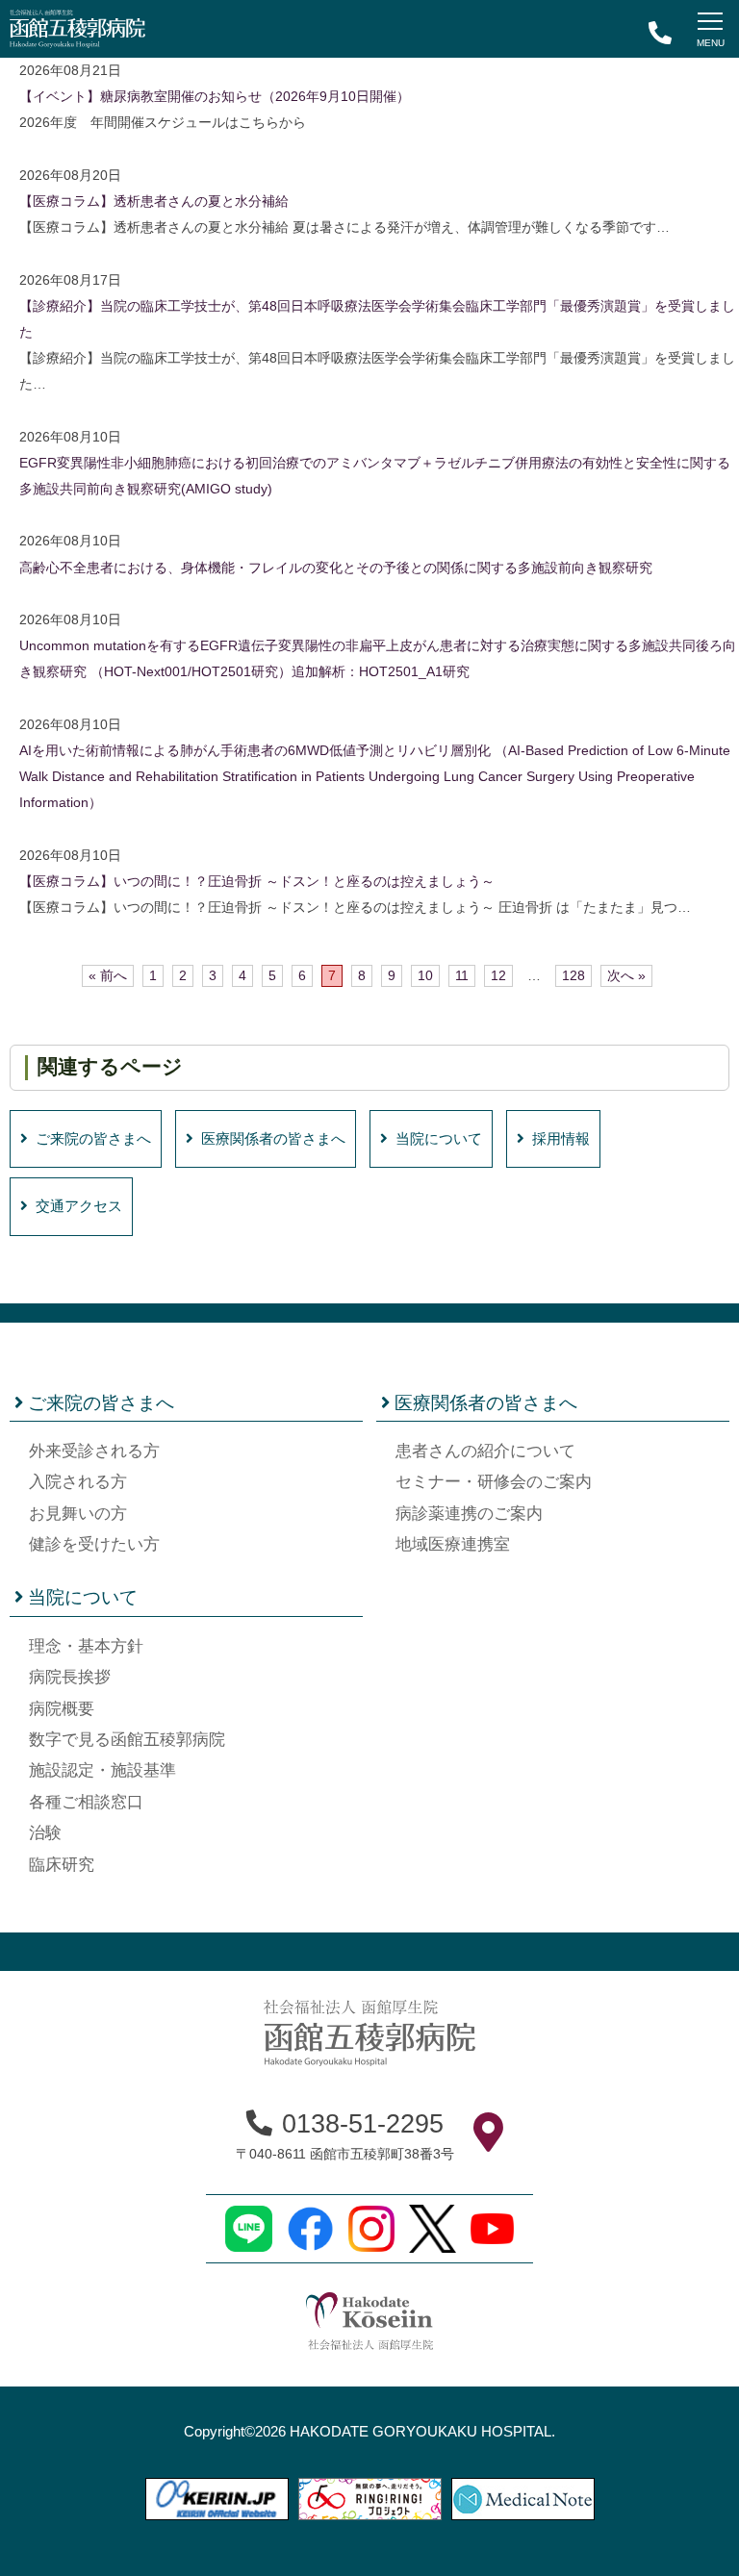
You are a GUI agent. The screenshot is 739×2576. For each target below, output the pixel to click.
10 (425, 976)
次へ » (626, 976)
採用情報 (561, 1138)
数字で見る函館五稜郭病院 (127, 1740)
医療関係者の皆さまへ (273, 1138)
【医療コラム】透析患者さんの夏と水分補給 (154, 202)
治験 (45, 1833)
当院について (439, 1138)
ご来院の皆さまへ (93, 1138)
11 (462, 976)
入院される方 (78, 1482)
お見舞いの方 (78, 1514)
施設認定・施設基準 (102, 1770)
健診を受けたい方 (94, 1544)
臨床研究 (62, 1865)
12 (498, 976)
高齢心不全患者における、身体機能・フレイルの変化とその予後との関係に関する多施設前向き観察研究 (336, 568)
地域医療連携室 (453, 1544)
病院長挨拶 (70, 1677)
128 (573, 976)
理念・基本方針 (86, 1646)
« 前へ (108, 976)
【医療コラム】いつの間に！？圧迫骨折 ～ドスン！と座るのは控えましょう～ (257, 882)
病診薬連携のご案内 (469, 1514)
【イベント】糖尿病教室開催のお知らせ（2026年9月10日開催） (215, 97)
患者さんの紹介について (485, 1451)
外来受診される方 (94, 1451)
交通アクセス (79, 1206)
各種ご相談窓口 (86, 1802)
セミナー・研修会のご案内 (494, 1482)
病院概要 (62, 1709)
